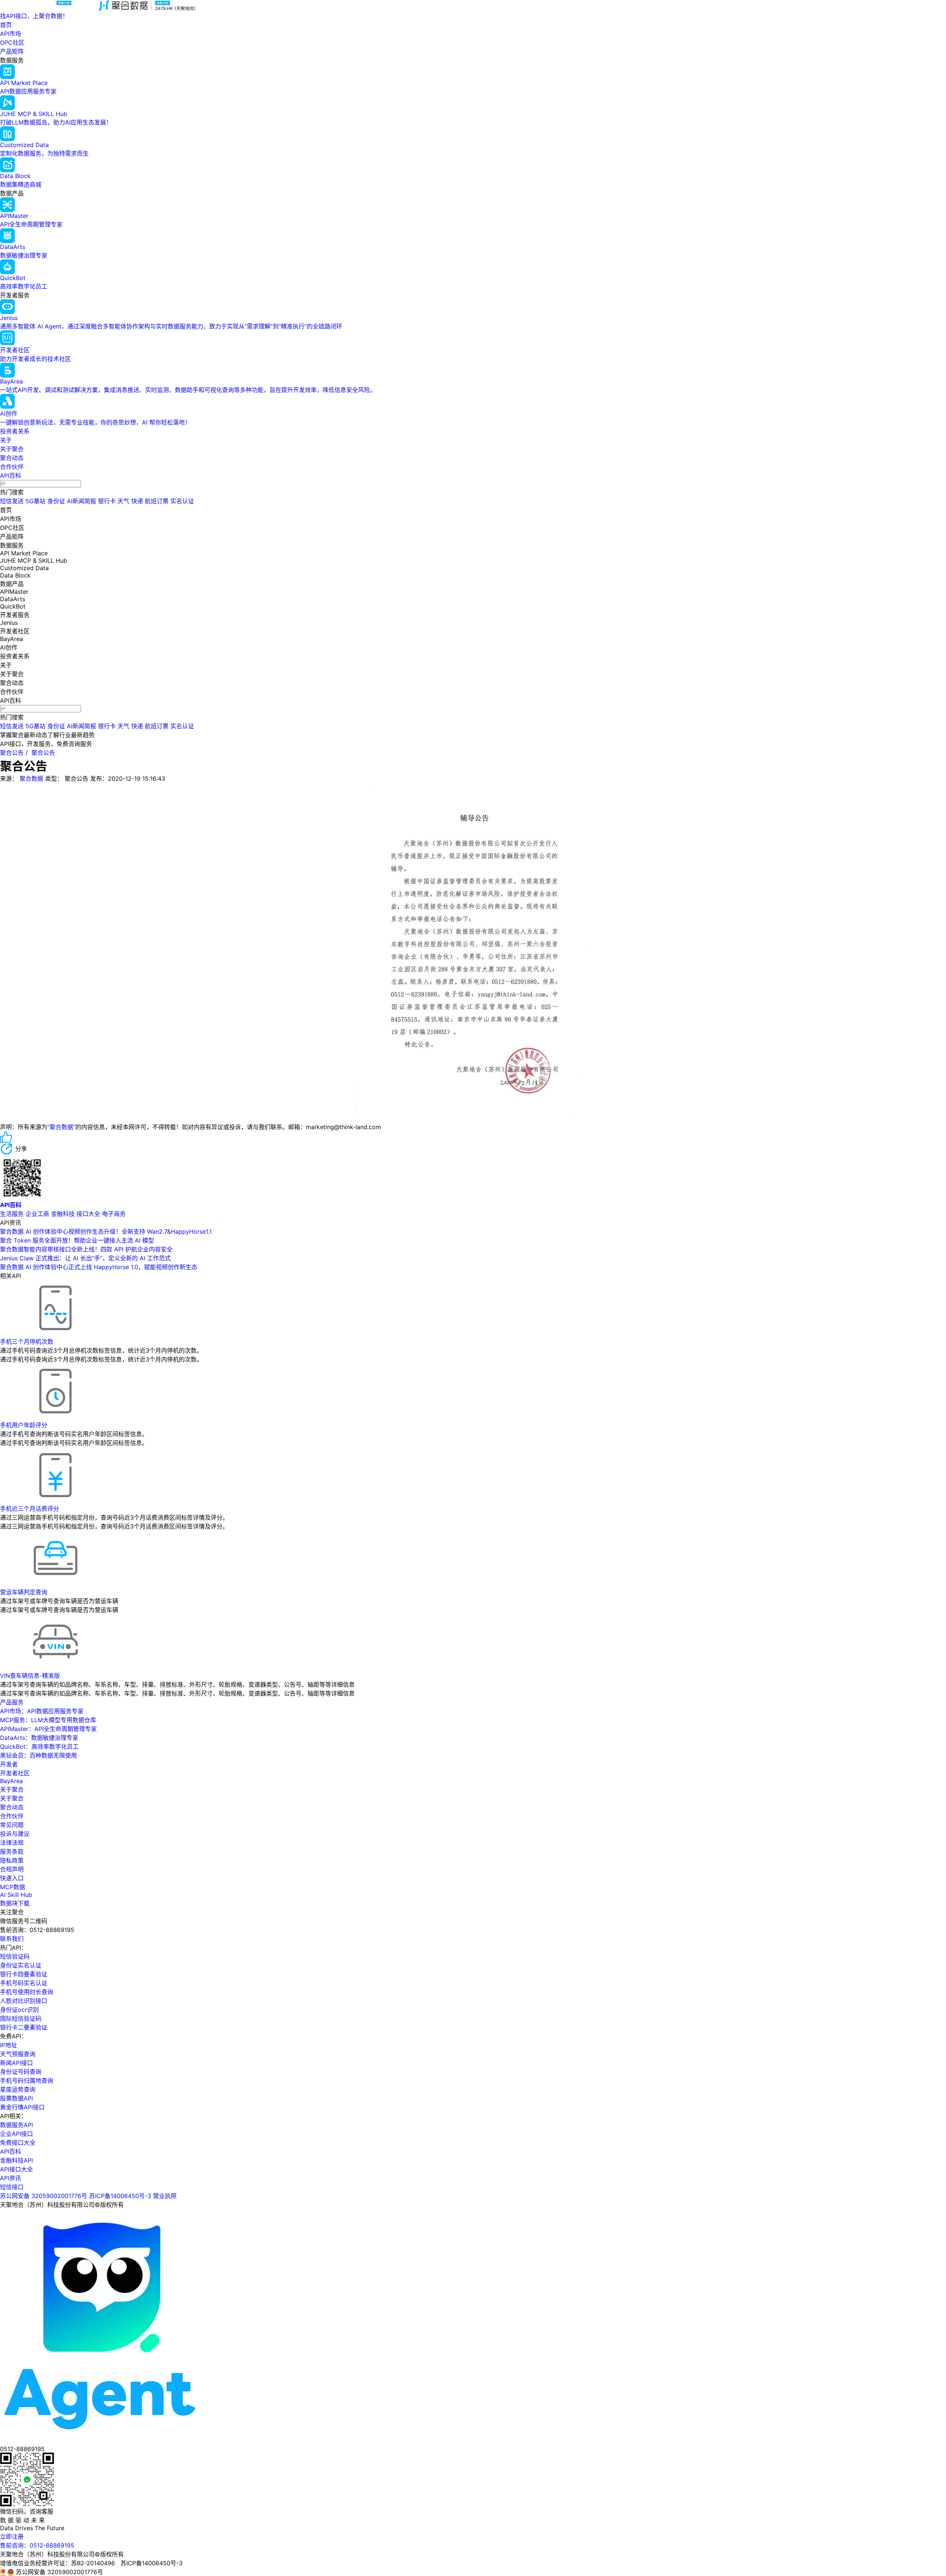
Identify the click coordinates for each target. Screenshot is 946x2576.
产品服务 (12, 1702)
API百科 (11, 476)
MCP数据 (13, 1887)
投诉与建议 (15, 1834)
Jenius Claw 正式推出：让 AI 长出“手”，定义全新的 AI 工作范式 (85, 1258)
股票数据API (16, 2098)
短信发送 (12, 501)
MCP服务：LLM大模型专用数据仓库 (48, 1720)
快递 (137, 501)
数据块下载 (15, 1903)
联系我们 (12, 1939)
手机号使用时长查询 (27, 1992)
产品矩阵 (12, 51)
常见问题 (12, 1825)
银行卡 (107, 501)
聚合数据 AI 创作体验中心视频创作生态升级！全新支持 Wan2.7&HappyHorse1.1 (106, 1231)
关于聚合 (12, 449)
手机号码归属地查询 (27, 2081)
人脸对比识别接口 (24, 2001)
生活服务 (12, 1214)
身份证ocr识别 (19, 2010)
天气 (123, 501)
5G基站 (35, 501)
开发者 (9, 1764)
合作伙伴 (12, 467)
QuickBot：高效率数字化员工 (39, 1747)
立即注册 (12, 2536)
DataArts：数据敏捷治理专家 (39, 1738)
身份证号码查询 (21, 2072)
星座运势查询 (18, 2089)
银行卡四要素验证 (24, 1974)
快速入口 (12, 1878)
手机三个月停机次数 (27, 1342)
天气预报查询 (18, 2054)
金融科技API (16, 2160)
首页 (6, 25)
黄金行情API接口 (22, 2107)
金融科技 (63, 1214)
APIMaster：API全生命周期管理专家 (48, 1729)
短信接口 (12, 2187)
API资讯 (11, 2178)
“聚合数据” (61, 1127)
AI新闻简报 (81, 501)
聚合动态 (12, 458)
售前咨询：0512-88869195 (37, 2545)
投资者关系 (15, 431)
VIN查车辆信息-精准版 (30, 1676)
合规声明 (12, 1869)
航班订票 (157, 501)
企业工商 (37, 1214)
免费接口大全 (18, 2143)
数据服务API (16, 2125)
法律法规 (12, 1843)
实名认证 (182, 501)
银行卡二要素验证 (24, 2027)
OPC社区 (12, 42)
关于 (6, 440)
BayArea (11, 1781)
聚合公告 (12, 753)
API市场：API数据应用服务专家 (42, 1711)
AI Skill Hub (16, 1895)
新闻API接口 (16, 2063)
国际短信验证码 (21, 2018)
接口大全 (88, 1214)
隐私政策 (12, 1860)
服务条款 (12, 1851)
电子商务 (114, 1214)
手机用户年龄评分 (24, 1425)
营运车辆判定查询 (24, 1592)
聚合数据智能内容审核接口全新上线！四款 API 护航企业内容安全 (86, 1249)
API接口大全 (16, 2169)
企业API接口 (16, 2134)
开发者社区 (15, 1773)
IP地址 (8, 2045)
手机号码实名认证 (24, 1983)
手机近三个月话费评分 (30, 1509)
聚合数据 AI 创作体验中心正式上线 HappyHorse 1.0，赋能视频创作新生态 (99, 1267)
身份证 (56, 501)
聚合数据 (31, 778)
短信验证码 (15, 1956)
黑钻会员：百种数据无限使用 (38, 1755)
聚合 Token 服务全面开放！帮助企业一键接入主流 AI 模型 (77, 1240)
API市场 (11, 34)
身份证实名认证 (21, 1965)
